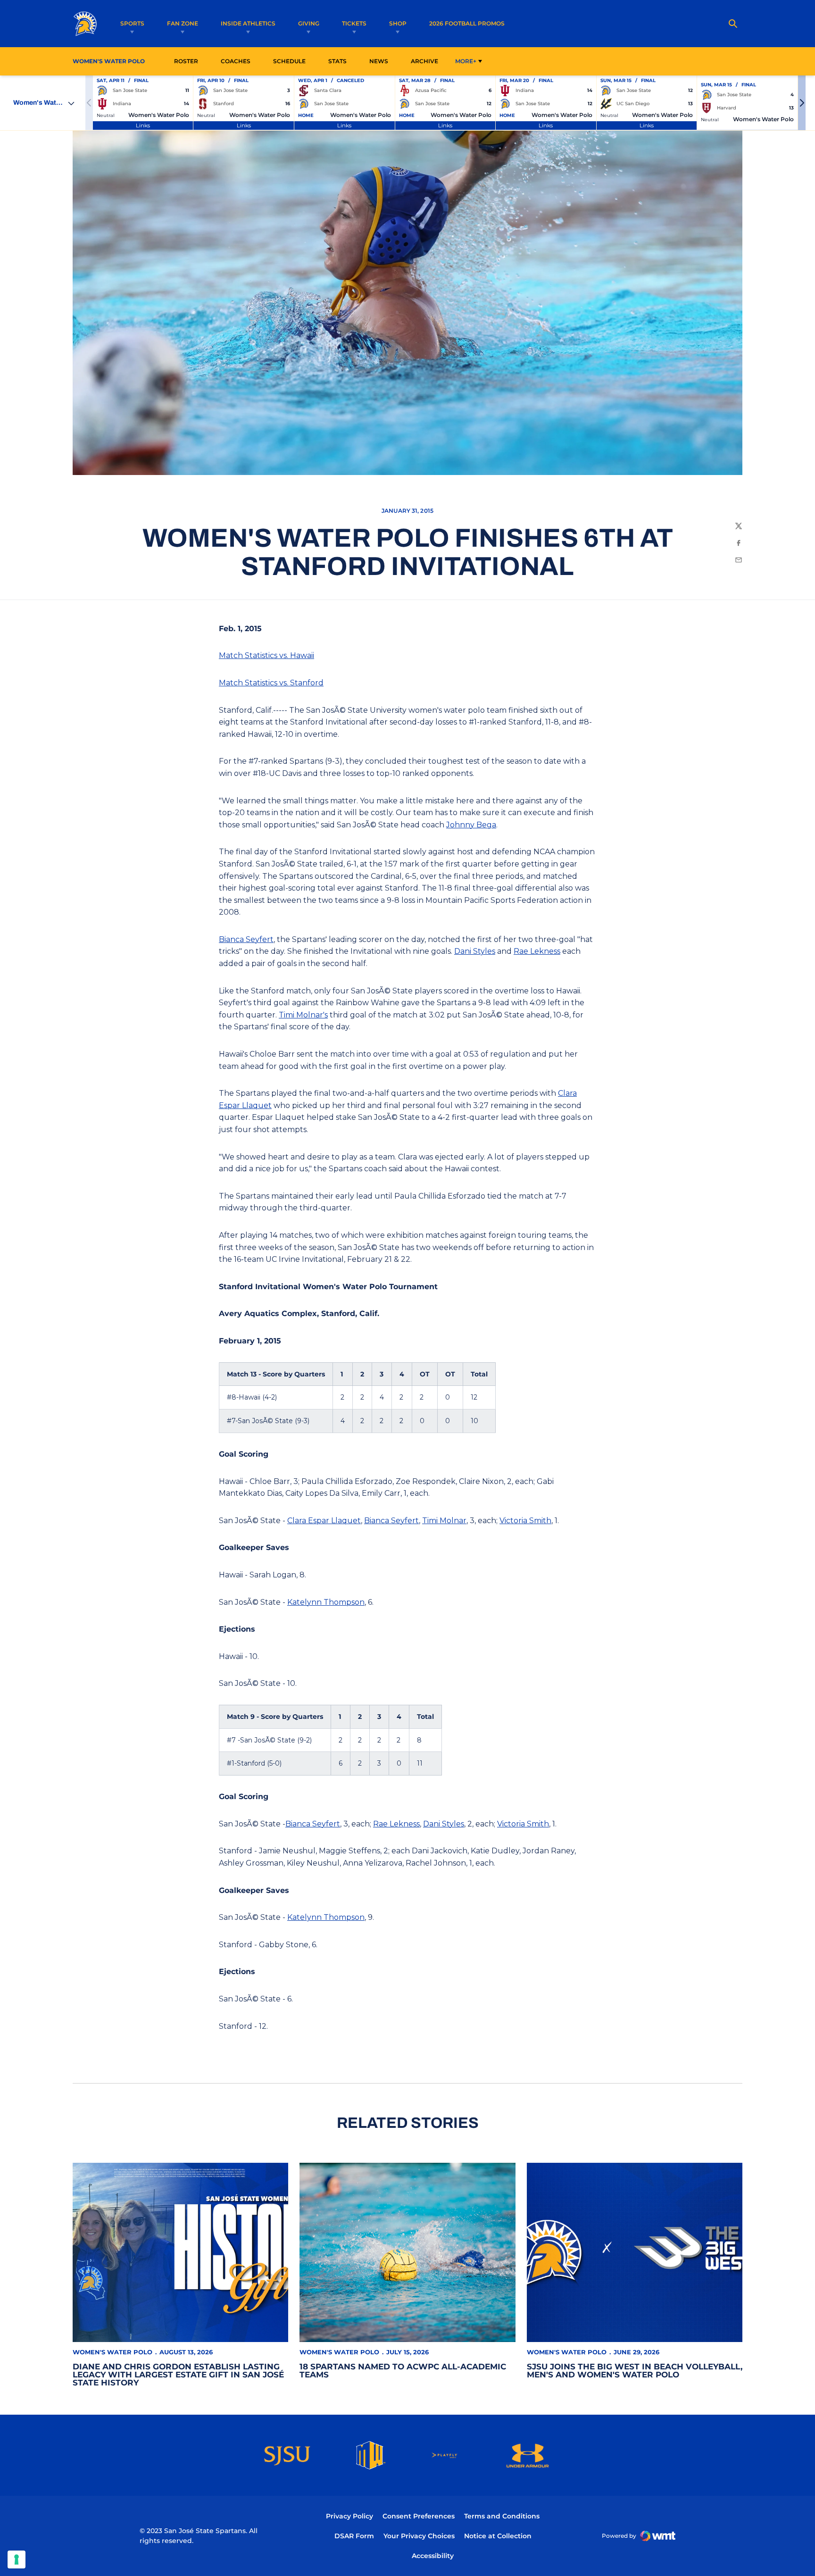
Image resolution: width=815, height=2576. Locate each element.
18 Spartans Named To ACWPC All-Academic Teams (403, 2371)
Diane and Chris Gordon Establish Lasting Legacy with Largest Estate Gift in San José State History (178, 2375)
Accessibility (433, 2555)
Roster (186, 61)
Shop (398, 23)
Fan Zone (183, 23)
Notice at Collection (498, 2536)
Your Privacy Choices (419, 2536)
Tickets (354, 23)
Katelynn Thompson (326, 1602)
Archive (424, 61)
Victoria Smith (525, 1521)
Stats (340, 61)
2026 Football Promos (467, 23)
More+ (466, 61)
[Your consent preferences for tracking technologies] (17, 2559)
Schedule (289, 61)
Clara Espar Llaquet (324, 1521)
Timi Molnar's (303, 1015)
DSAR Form (354, 2536)
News (379, 61)
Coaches (236, 61)
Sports (132, 23)
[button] (802, 103)
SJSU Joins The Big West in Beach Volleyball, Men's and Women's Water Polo (635, 2371)
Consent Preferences (419, 2516)
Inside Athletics (248, 23)
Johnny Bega (471, 825)
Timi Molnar (444, 1521)
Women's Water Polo (112, 2352)
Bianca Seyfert (246, 939)
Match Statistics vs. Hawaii (266, 655)
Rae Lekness (537, 951)
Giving (309, 23)
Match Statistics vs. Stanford (271, 683)
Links (143, 125)
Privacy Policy (349, 2516)
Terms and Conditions (502, 2516)
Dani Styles (475, 951)
